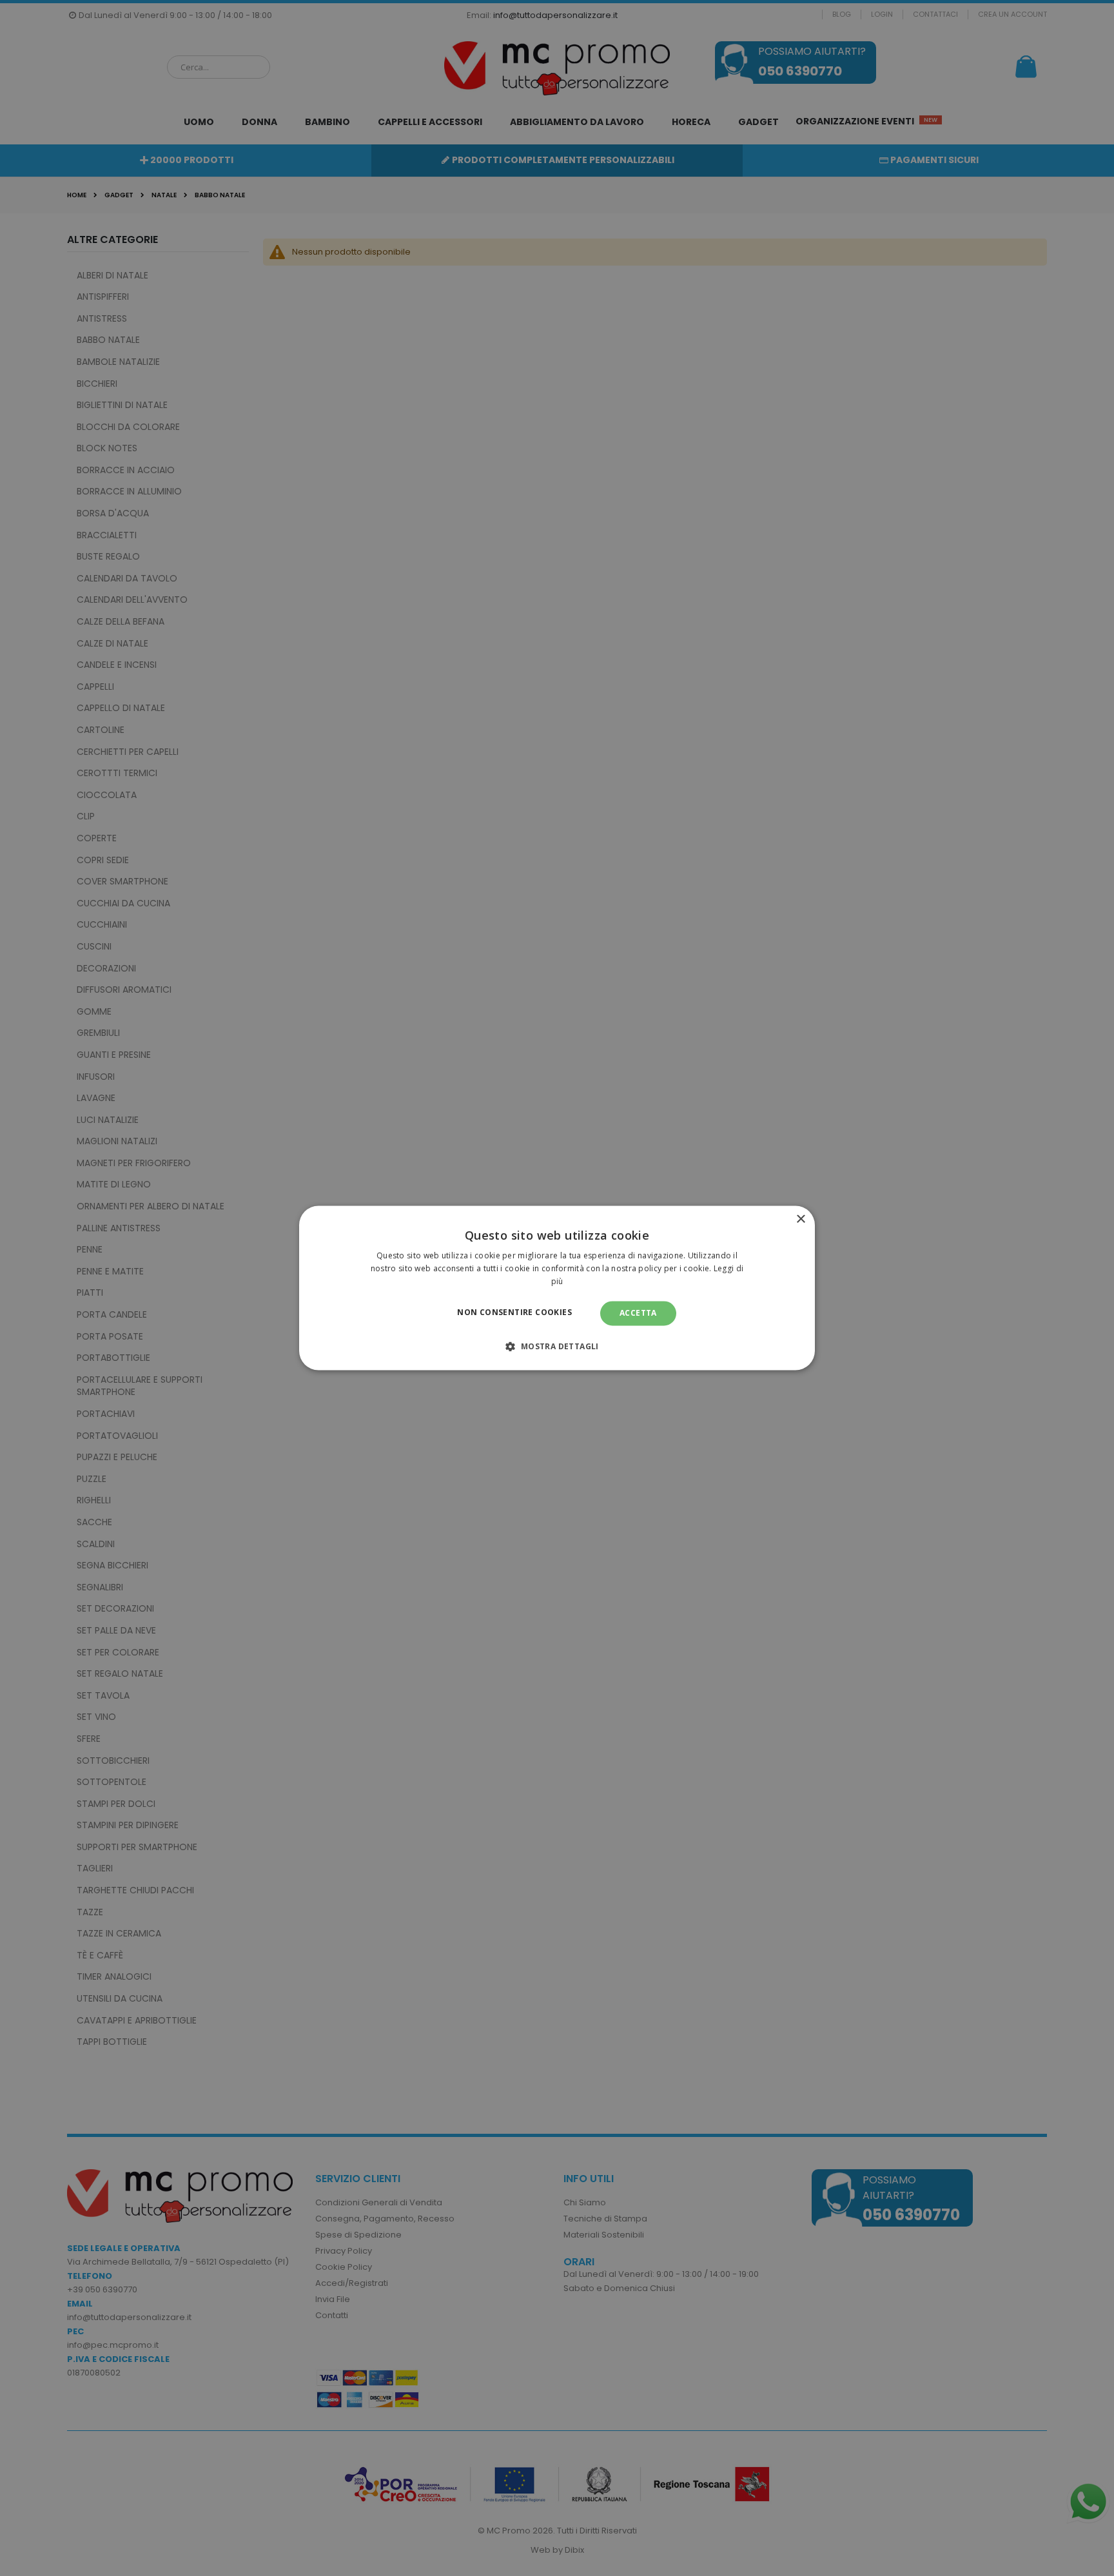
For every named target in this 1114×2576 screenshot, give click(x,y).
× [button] (800, 1219)
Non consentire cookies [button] (514, 1312)
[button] (557, 1347)
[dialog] (557, 1288)
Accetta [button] (638, 1313)
